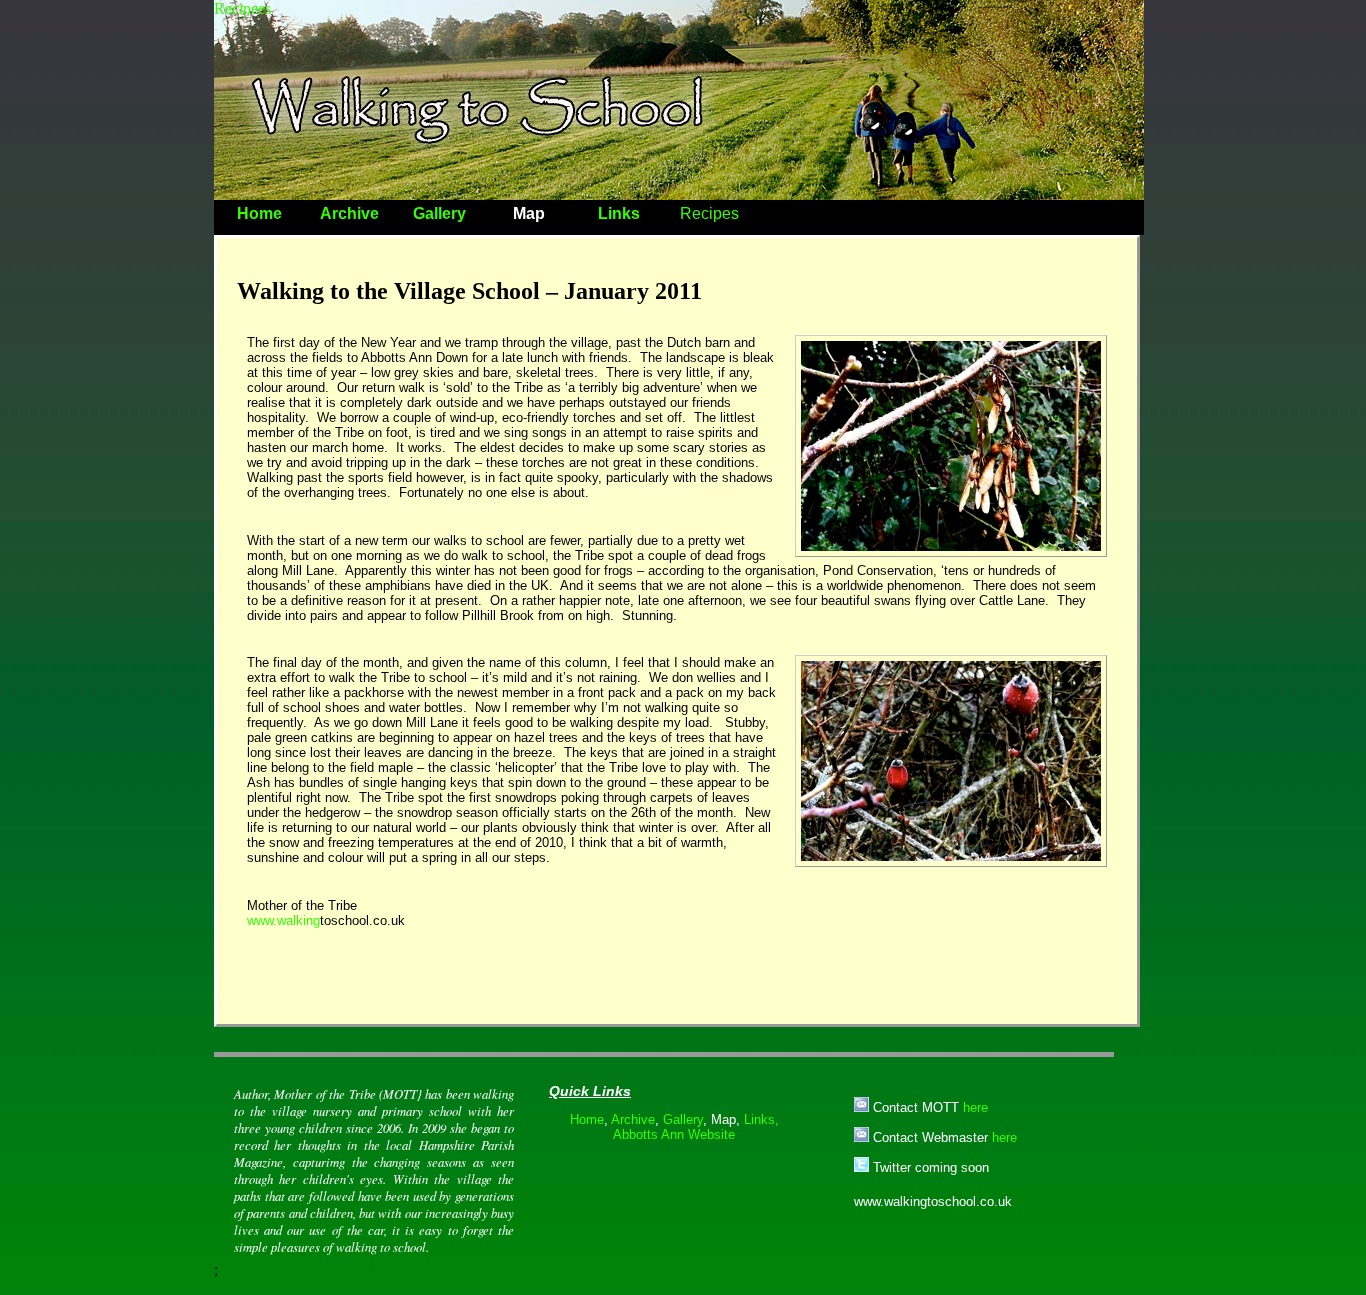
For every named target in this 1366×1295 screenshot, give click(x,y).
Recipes (709, 213)
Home (259, 213)
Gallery (439, 213)
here (975, 1107)
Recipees (242, 8)
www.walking (283, 920)
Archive (349, 213)
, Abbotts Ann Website (696, 1127)
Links (619, 213)
